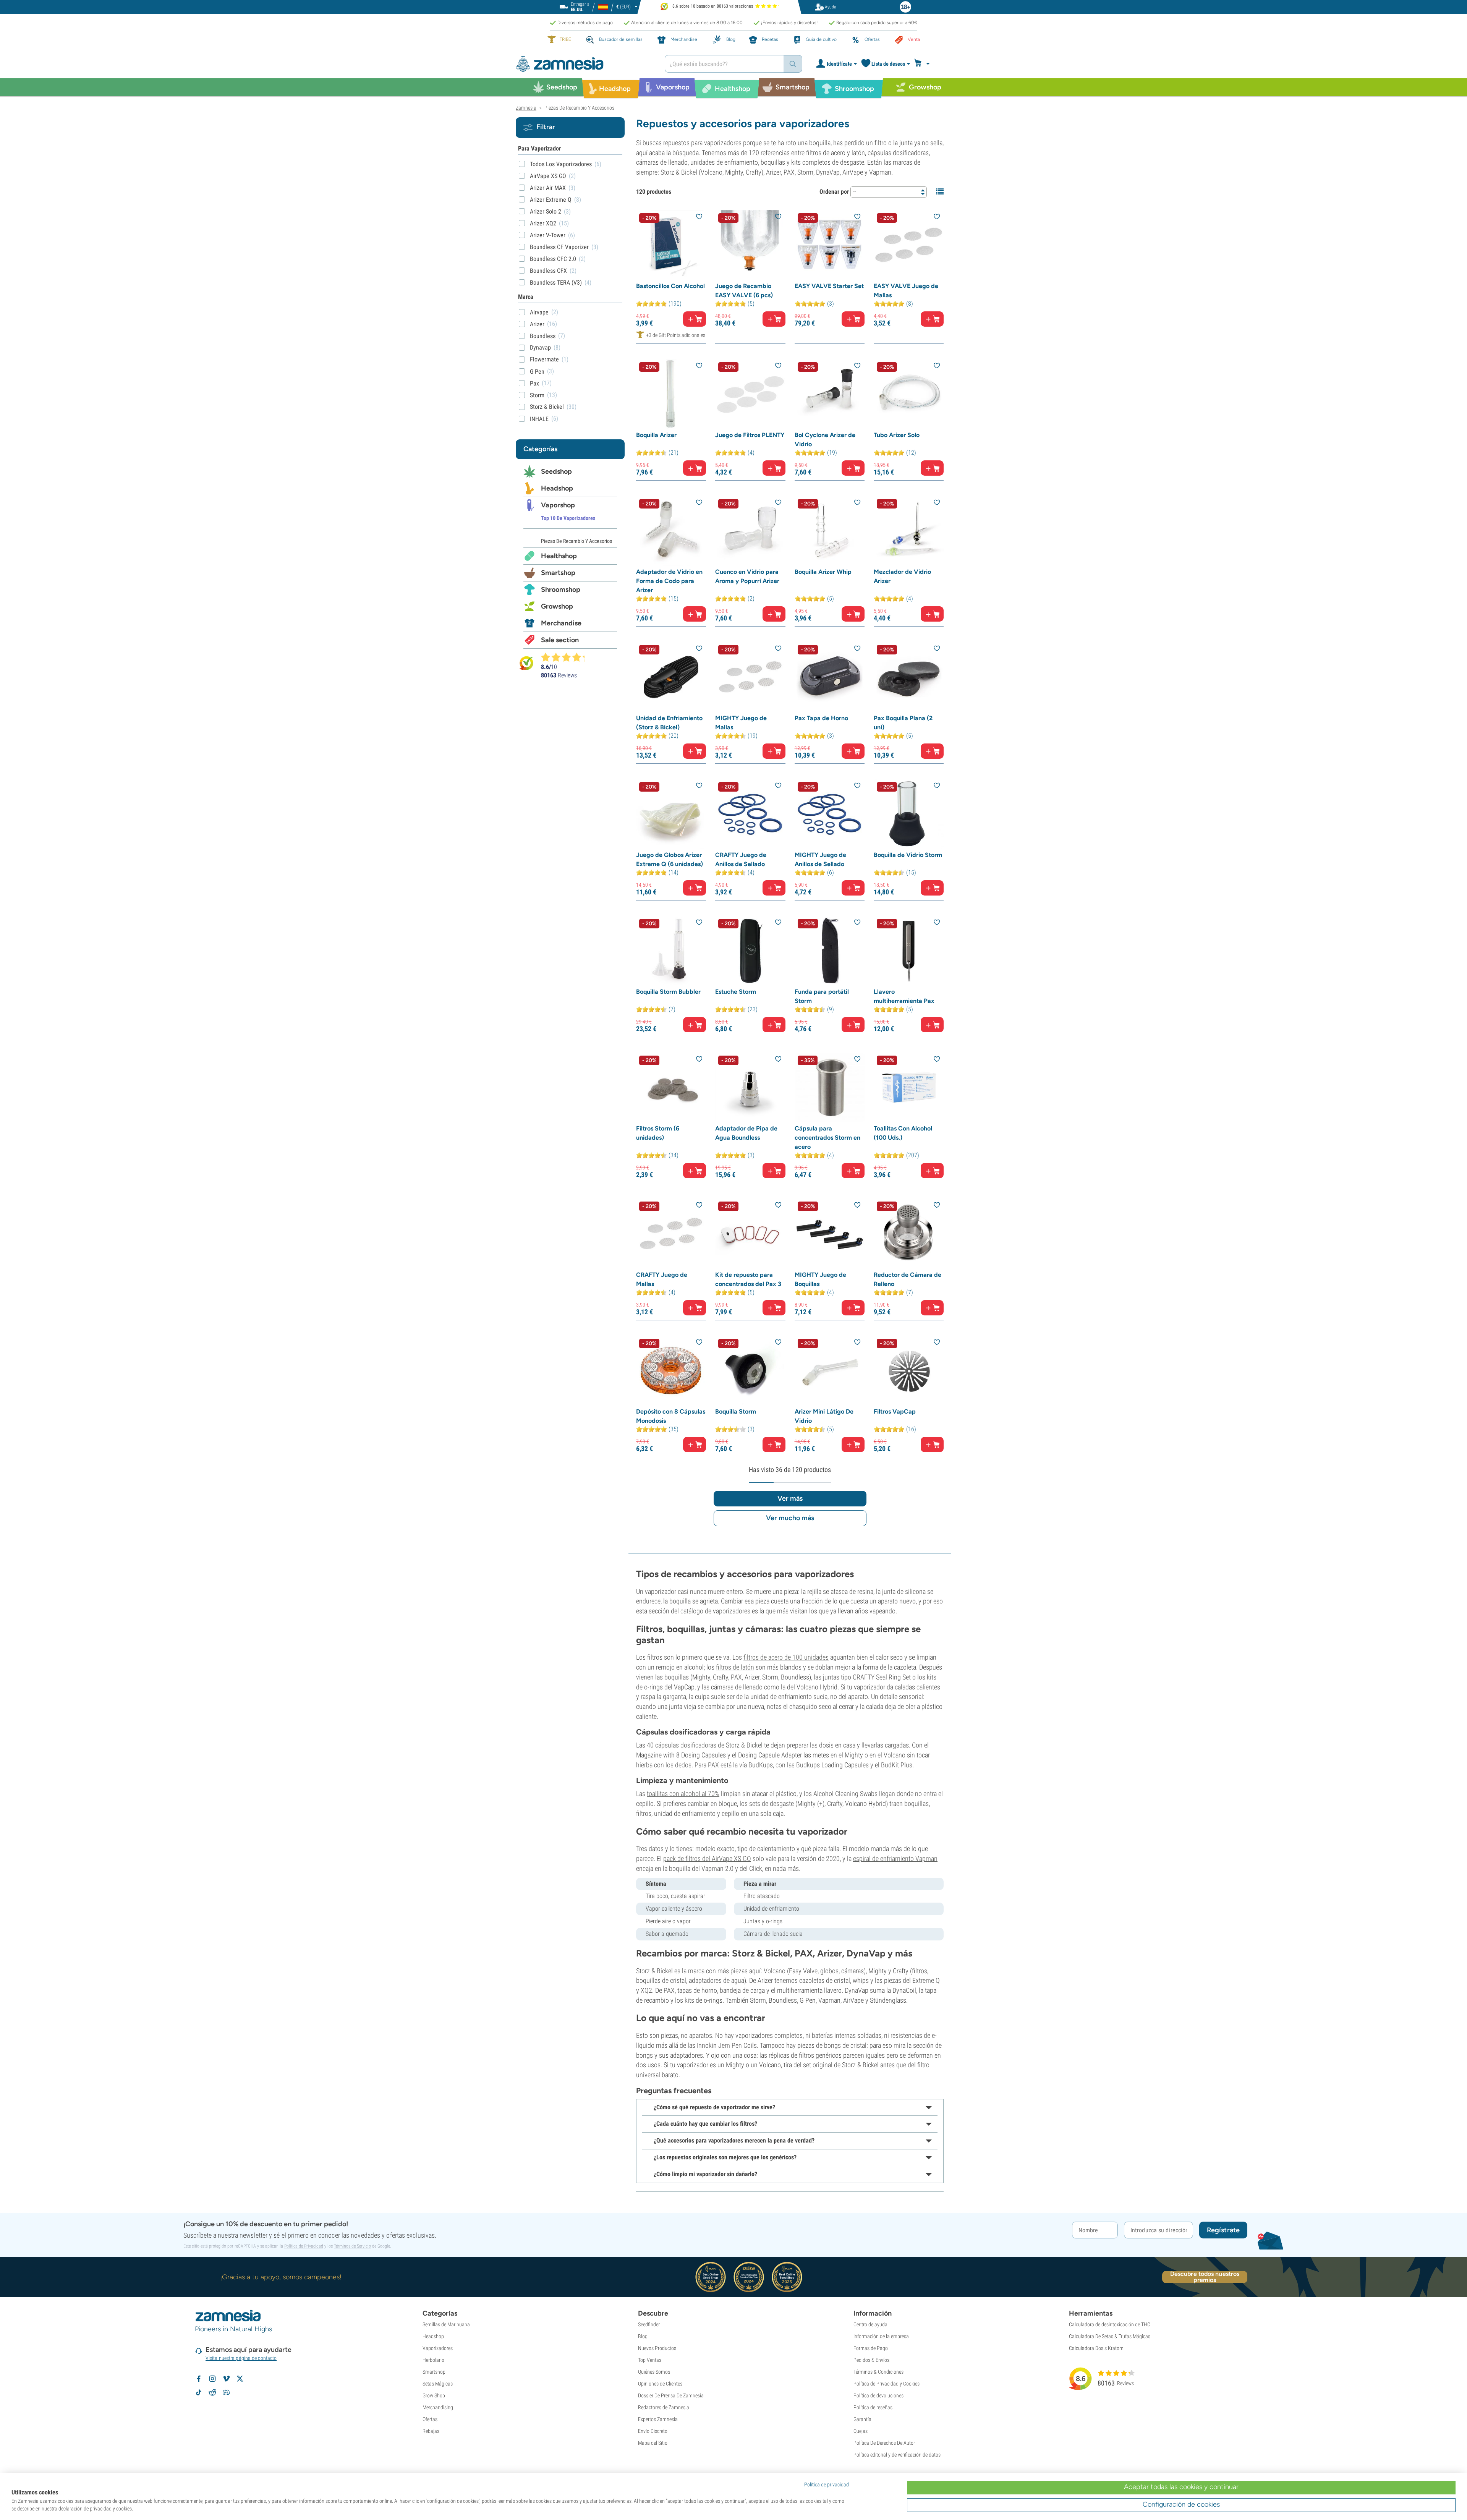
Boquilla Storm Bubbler (668, 992)
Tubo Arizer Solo (897, 435)
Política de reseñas (873, 2407)
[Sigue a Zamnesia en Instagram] (212, 2379)
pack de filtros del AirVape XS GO (707, 1858)
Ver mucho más (790, 1518)
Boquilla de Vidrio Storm (908, 855)
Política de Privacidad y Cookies (887, 2384)
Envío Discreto (653, 2431)
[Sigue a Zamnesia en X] (240, 2379)
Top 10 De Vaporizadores (568, 518)
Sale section (560, 640)
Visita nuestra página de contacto (241, 2358)
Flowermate (544, 359)
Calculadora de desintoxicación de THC (1110, 2324)
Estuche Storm (736, 992)
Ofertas (430, 2419)
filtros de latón (735, 1667)
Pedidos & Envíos (871, 2360)
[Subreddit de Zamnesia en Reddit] (212, 2392)
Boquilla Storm (736, 1411)
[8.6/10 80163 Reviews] (566, 657)
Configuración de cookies (1181, 2504)
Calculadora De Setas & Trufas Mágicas (1110, 2336)
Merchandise (561, 623)
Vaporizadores (438, 2348)
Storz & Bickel (547, 407)
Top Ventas (650, 2360)
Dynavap (540, 347)
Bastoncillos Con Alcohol (670, 286)
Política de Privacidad (304, 2246)
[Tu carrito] (924, 64)
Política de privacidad (827, 2484)
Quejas (861, 2431)
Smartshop (558, 573)
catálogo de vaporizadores (715, 1611)
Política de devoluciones (878, 2395)
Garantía (862, 2419)
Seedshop (556, 471)
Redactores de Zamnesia (664, 2407)
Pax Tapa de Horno (821, 718)
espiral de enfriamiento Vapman (895, 1858)
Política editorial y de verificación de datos (897, 2455)
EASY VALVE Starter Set (829, 286)
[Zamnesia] (585, 64)
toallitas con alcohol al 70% (683, 1794)
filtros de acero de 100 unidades (786, 1657)
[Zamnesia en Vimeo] (226, 2379)
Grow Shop (434, 2395)
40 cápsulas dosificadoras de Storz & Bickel (705, 1745)
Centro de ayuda (870, 2324)
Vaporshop (558, 505)
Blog (643, 2336)
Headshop (557, 488)
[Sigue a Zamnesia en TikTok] (199, 2392)
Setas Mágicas (438, 2384)
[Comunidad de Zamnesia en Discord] (226, 2392)
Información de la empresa (881, 2336)
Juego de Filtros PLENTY (750, 435)
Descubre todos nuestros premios (1205, 2277)
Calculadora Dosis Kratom (1096, 2348)
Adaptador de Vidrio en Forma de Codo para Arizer (669, 581)
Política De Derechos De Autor (884, 2443)
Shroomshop (561, 590)
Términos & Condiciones (878, 2372)
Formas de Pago (871, 2348)
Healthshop (559, 556)
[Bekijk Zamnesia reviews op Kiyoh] (526, 663)
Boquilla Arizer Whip (823, 572)
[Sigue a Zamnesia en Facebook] (199, 2379)
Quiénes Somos (654, 2372)
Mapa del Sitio (653, 2443)
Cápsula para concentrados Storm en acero (827, 1138)
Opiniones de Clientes (660, 2384)
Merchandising (438, 2407)
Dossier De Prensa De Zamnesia (671, 2395)
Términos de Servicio (352, 2246)
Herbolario (433, 2360)
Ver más (790, 1498)
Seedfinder (649, 2324)
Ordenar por (834, 192)
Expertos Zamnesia (658, 2419)
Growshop (557, 606)
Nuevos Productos (657, 2348)
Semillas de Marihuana (446, 2324)
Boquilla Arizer (656, 435)
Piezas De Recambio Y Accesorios (576, 541)
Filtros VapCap (895, 1411)
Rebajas (431, 2431)
